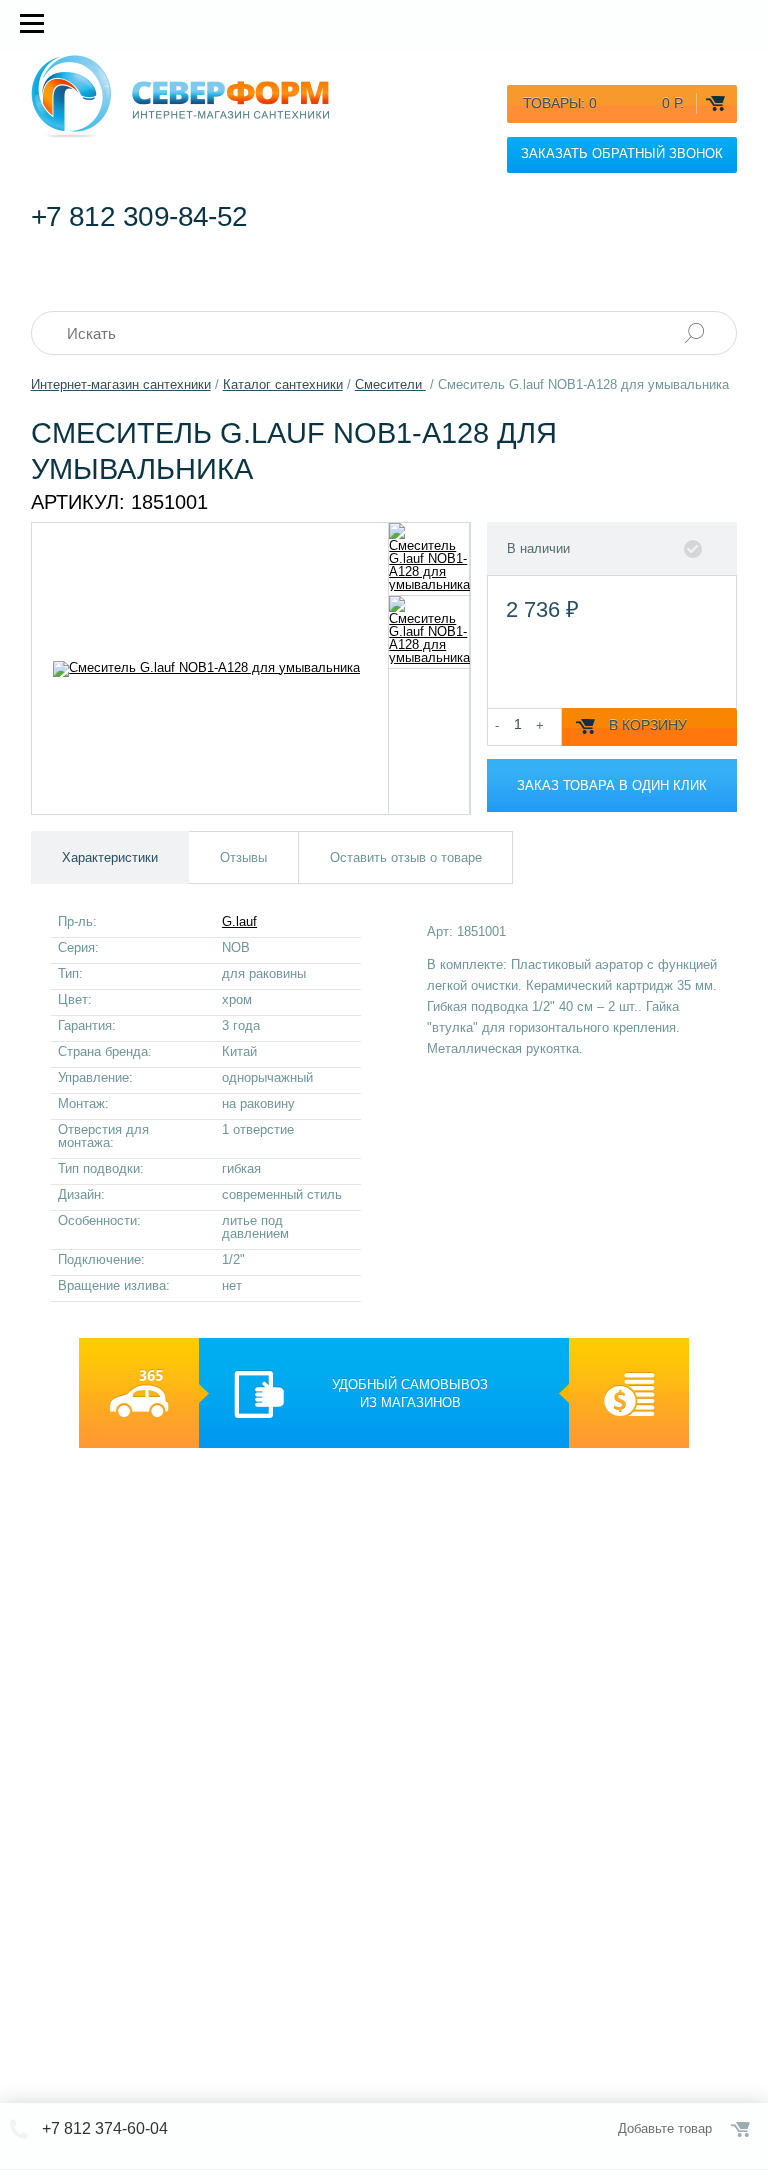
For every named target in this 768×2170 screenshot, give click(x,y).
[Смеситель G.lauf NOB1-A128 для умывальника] (429, 559)
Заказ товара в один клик (612, 785)
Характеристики (110, 857)
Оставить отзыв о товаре (406, 857)
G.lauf (239, 921)
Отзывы (243, 857)
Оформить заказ (742, 2129)
